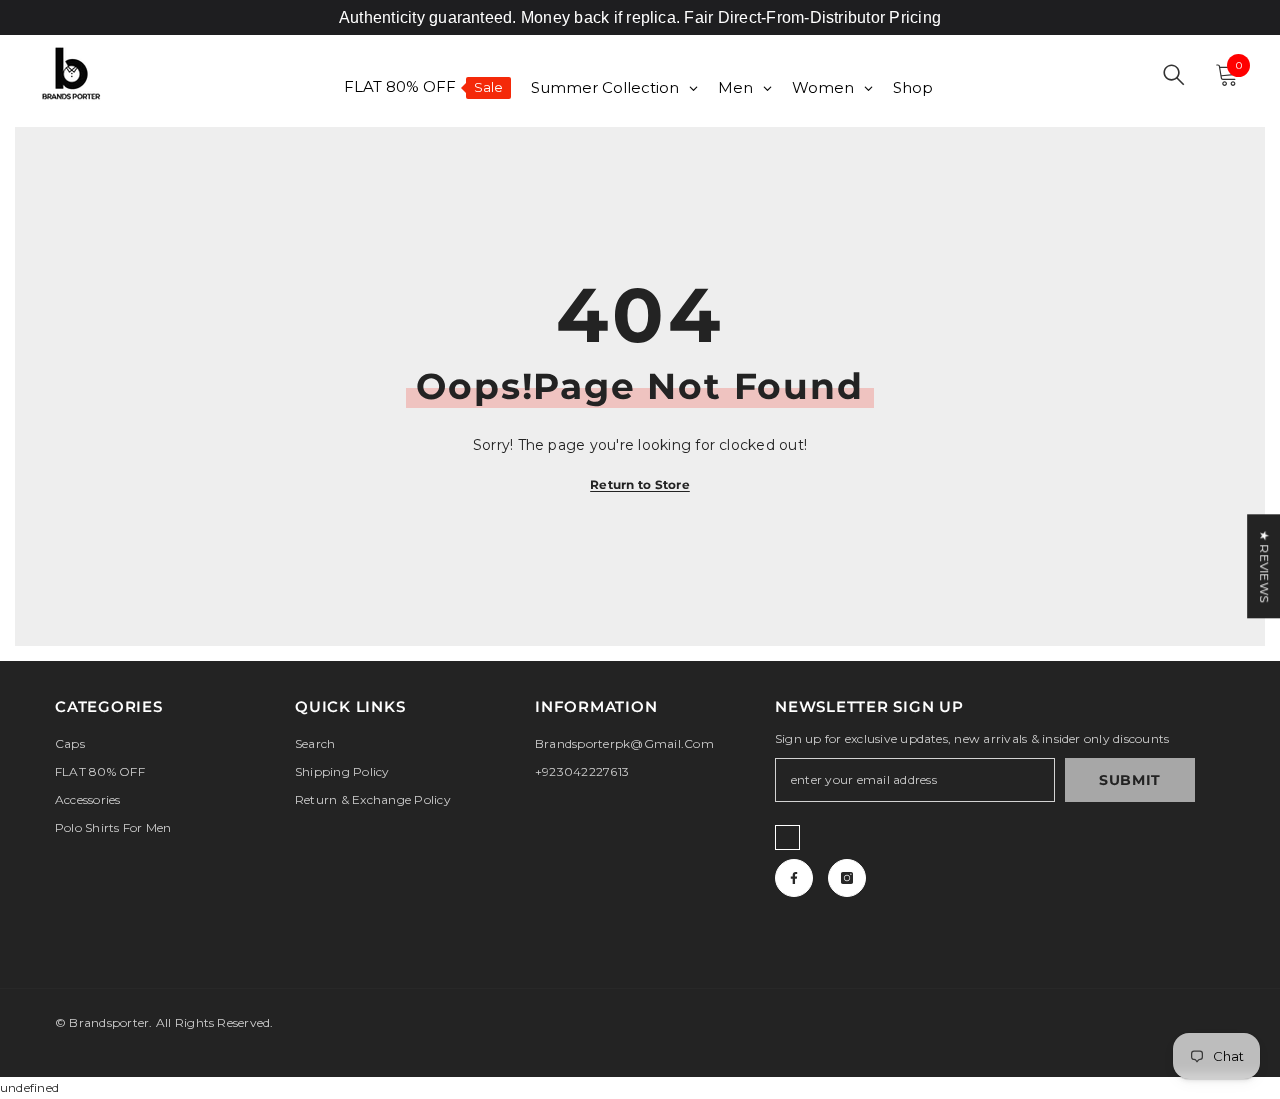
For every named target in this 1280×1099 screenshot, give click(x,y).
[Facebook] (794, 878)
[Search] (1174, 75)
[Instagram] (847, 878)
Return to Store (640, 484)
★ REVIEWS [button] (1264, 566)
